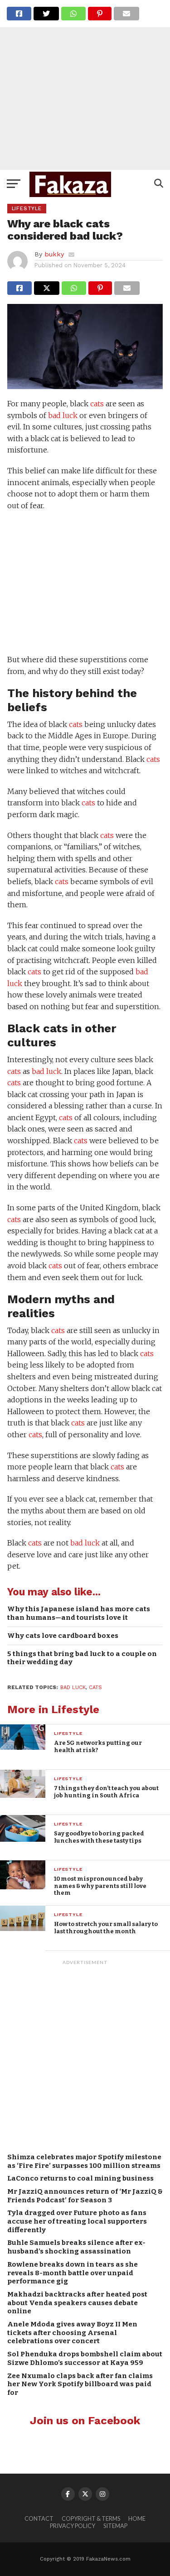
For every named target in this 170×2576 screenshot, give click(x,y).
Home (137, 2518)
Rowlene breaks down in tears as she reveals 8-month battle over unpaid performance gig (73, 2273)
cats (97, 404)
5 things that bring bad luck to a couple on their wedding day (82, 1658)
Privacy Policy (73, 2526)
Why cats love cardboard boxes (63, 1636)
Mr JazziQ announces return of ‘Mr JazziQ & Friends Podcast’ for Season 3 (85, 2196)
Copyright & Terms (91, 2518)
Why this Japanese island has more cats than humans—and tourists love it (79, 1613)
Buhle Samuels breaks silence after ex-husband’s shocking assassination (76, 2247)
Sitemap (115, 2526)
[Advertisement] (85, 85)
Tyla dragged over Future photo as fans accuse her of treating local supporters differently (77, 2221)
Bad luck (73, 1688)
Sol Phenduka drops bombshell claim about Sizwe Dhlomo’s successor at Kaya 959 (85, 2358)
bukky (54, 254)
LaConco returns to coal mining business (80, 2178)
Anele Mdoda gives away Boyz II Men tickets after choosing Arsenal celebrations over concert (72, 2333)
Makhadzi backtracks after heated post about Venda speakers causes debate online (77, 2303)
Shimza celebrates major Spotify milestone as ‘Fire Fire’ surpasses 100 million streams (84, 2161)
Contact (39, 2518)
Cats (95, 1688)
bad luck (63, 415)
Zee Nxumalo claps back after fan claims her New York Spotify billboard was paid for (80, 2384)
